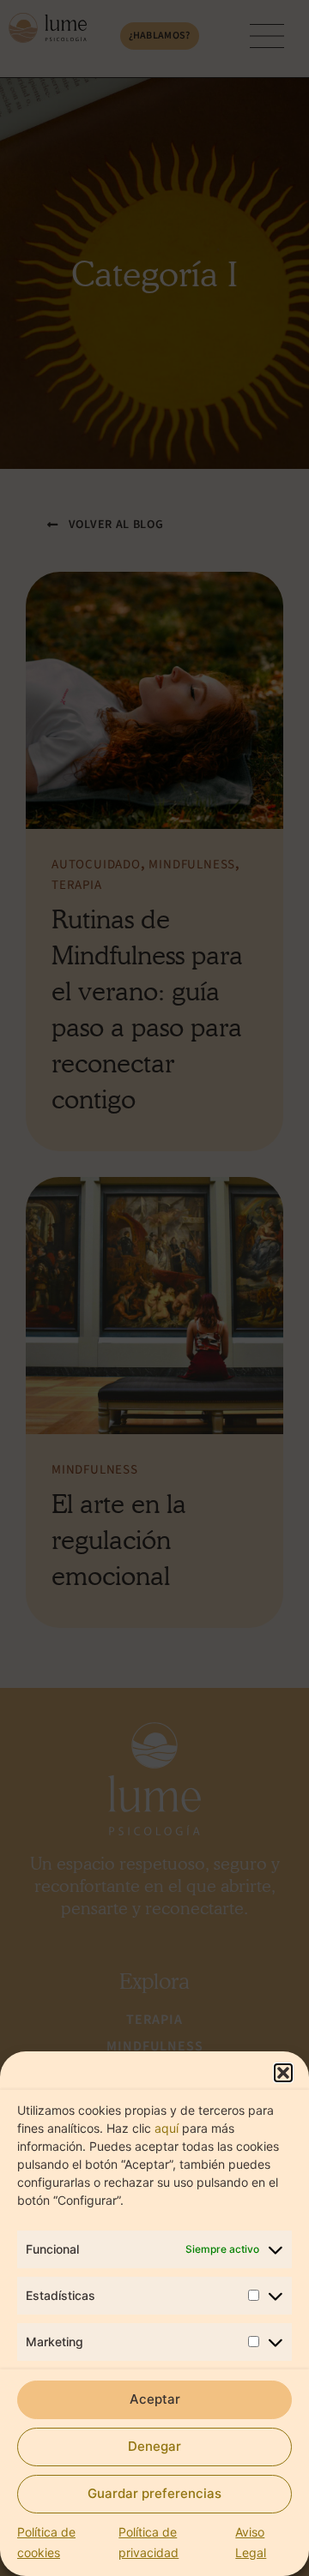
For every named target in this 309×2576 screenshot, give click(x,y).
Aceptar (155, 2399)
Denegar (154, 2446)
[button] (283, 2073)
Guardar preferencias (154, 2493)
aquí (167, 2128)
